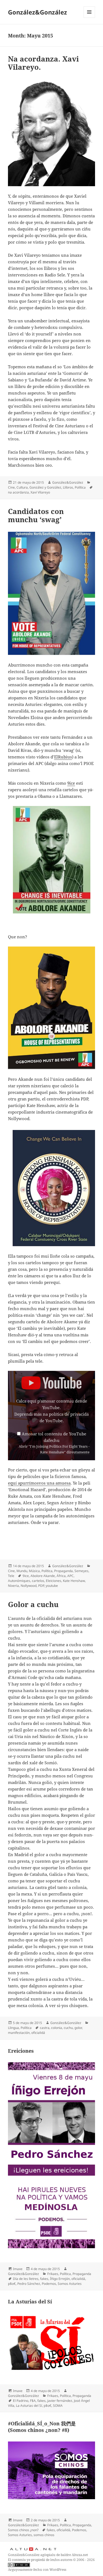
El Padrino (21, 2401)
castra (45, 2028)
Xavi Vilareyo (40, 492)
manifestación (19, 2033)
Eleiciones (54, 1581)
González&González (37, 12)
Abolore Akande (43, 1576)
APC (70, 1576)
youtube (52, 1586)
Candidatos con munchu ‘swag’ (36, 515)
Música (34, 1571)
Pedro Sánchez (29, 2284)
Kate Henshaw (74, 1581)
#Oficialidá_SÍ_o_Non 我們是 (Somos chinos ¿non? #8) (42, 2427)
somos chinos (44, 2535)
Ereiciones (21, 2051)
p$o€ (12, 2284)
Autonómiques (19, 1581)
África (61, 1576)
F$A (33, 2401)
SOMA (58, 2406)
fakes (44, 2279)
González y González (45, 487)
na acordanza (18, 492)
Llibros (68, 487)
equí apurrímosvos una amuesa (39, 1483)
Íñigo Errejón (60, 2279)
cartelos (38, 1581)
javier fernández (60, 2401)
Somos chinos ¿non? (23, 2530)
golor (78, 2028)
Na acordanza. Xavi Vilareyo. (43, 63)
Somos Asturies (70, 2284)
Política (80, 487)
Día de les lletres (26, 2279)
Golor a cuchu (33, 1604)
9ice (71, 783)
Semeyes (81, 1571)
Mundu (22, 1571)
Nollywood (29, 1586)
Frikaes (53, 2274)
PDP (41, 1586)
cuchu (68, 2028)
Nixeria (13, 1586)
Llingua (13, 2028)
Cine (11, 487)
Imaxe (18, 2269)
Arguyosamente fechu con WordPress (37, 2570)
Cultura (22, 487)
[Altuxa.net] (33, 2549)
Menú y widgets (89, 18)
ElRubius (63, 757)
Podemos (49, 2284)
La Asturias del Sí (30, 2302)
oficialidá (38, 2033)
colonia (57, 2028)
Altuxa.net (80, 2555)
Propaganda (63, 1571)
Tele (11, 1576)
